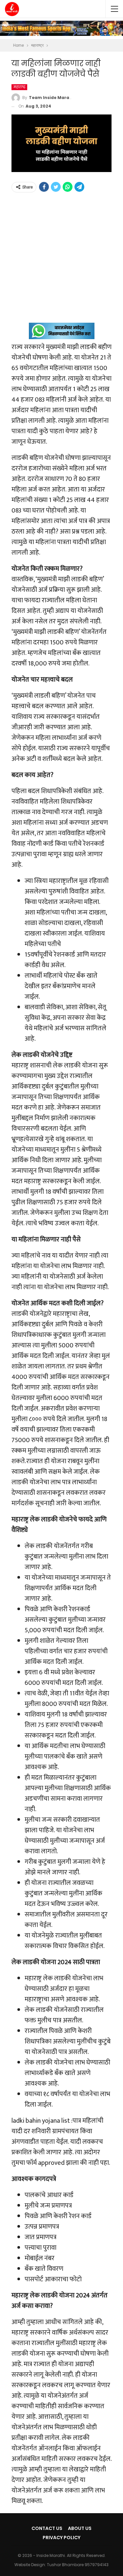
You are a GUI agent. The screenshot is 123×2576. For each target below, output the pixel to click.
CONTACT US (47, 2528)
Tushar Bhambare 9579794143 (78, 2565)
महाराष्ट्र (19, 87)
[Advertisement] (61, 261)
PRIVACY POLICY (61, 2538)
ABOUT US (80, 2528)
